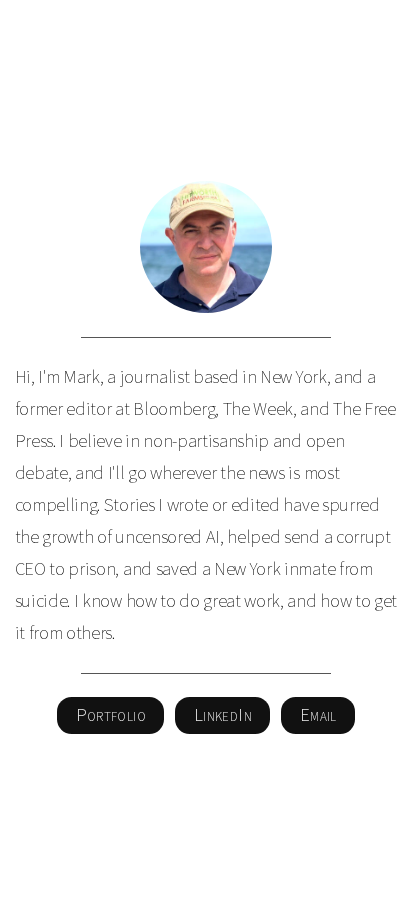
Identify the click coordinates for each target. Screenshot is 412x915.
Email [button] (318, 714)
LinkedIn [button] (223, 714)
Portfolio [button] (111, 714)
